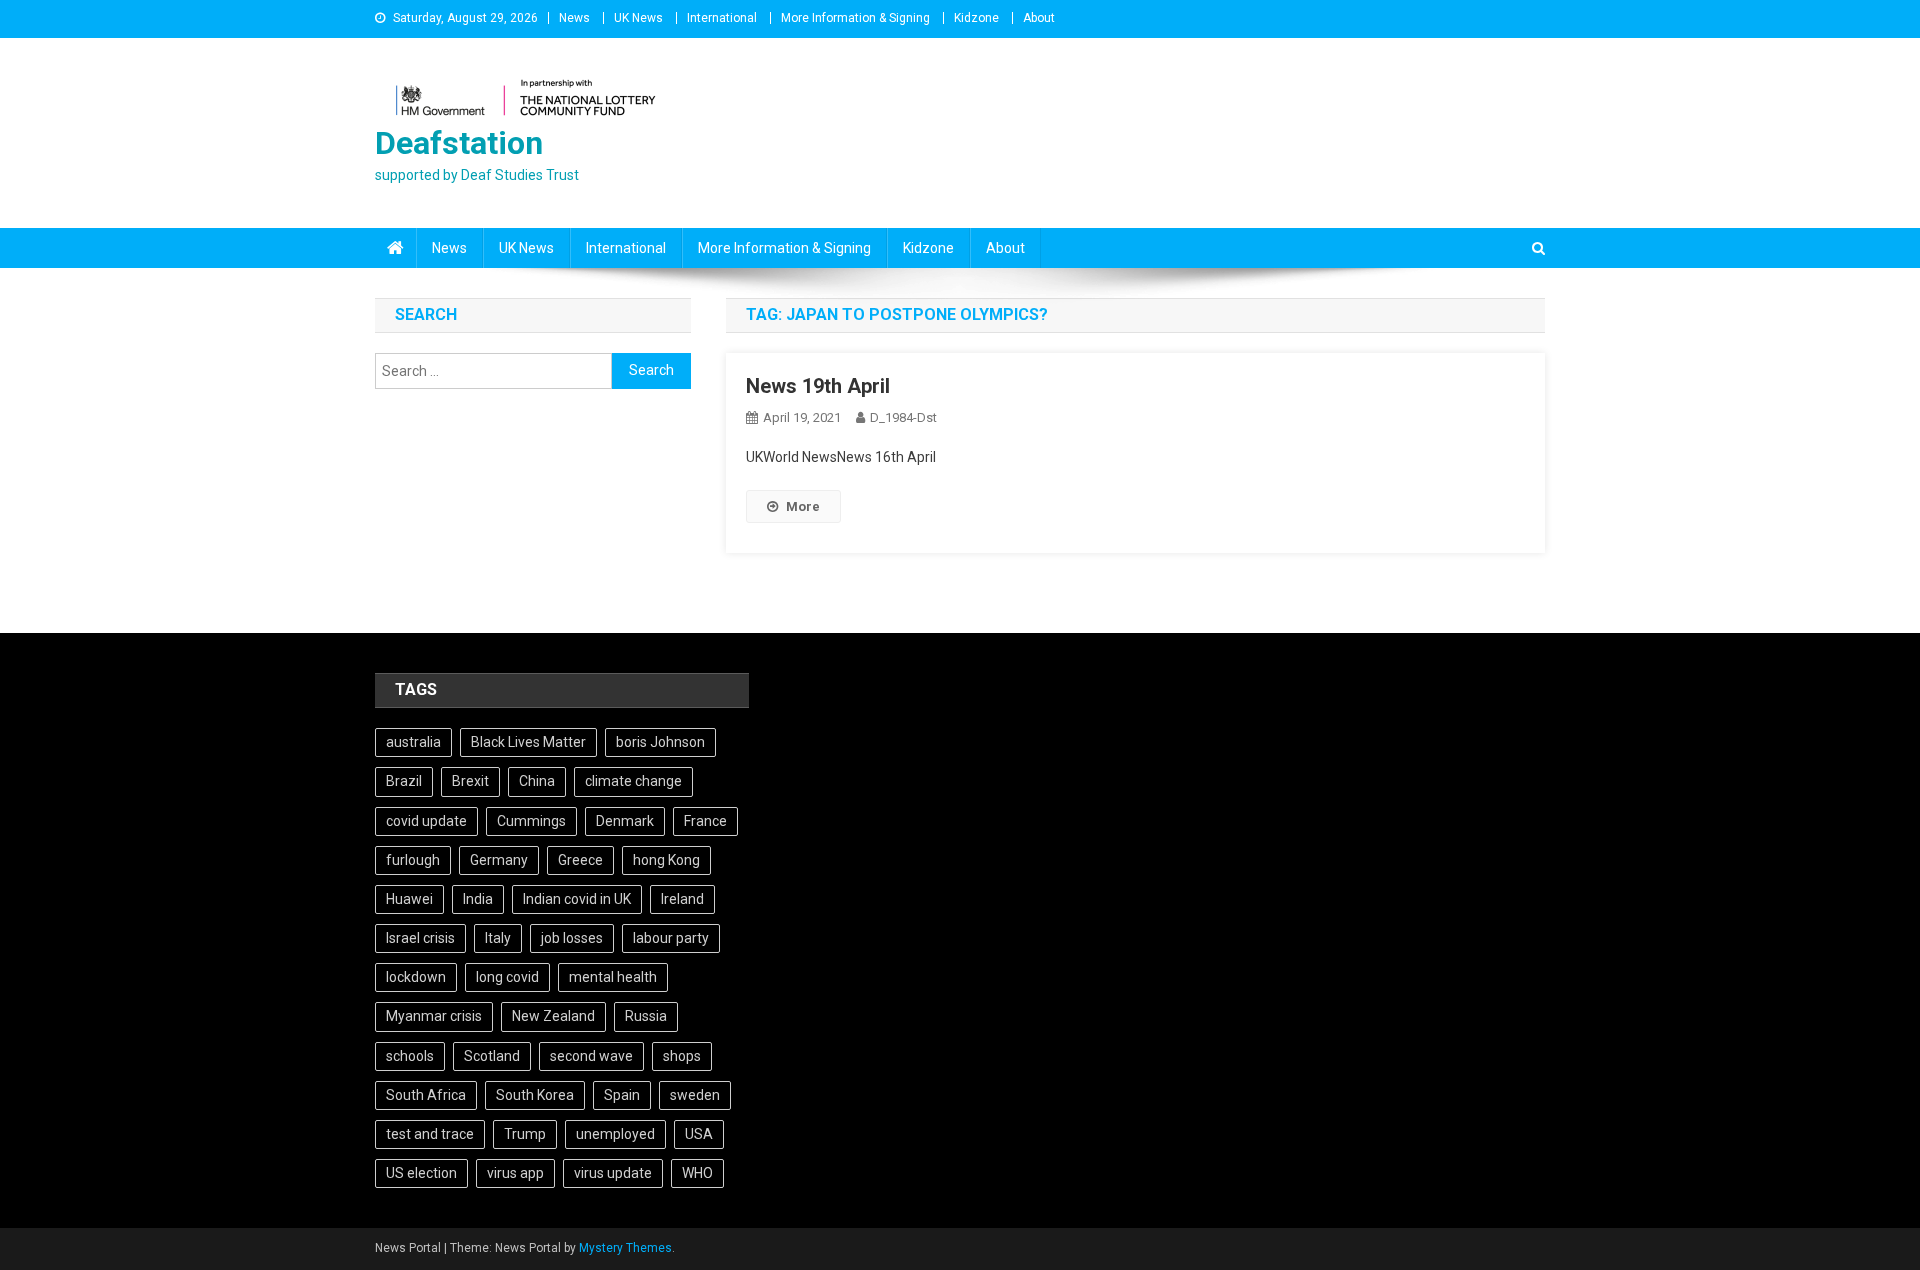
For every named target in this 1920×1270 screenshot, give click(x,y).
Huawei (409, 899)
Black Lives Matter (528, 742)
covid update (426, 821)
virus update (613, 1173)
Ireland (682, 899)
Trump (525, 1134)
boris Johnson (660, 742)
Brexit (470, 781)
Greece (580, 860)
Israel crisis (420, 938)
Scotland (492, 1056)
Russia (646, 1016)
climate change (633, 781)
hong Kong (666, 860)
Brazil (404, 781)
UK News (638, 18)
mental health (613, 977)
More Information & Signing (855, 18)
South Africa (426, 1095)
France (705, 821)
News (574, 18)
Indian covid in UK (577, 899)
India (478, 899)
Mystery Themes (625, 1248)
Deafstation (459, 143)
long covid (507, 977)
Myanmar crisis (434, 1016)
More (803, 506)
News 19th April (818, 386)
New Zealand (553, 1016)
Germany (499, 860)
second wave (591, 1056)
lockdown (416, 977)
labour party (671, 938)
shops (682, 1056)
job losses (572, 938)
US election (421, 1173)
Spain (622, 1095)
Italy (498, 938)
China (537, 781)
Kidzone (976, 18)
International (722, 18)
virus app (515, 1173)
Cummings (531, 821)
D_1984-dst (903, 417)
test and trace (430, 1134)
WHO (697, 1173)
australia (413, 742)
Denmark (625, 821)
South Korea (535, 1095)
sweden (695, 1095)
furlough (413, 860)
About (1039, 18)
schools (410, 1056)
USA (699, 1134)
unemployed (615, 1134)
